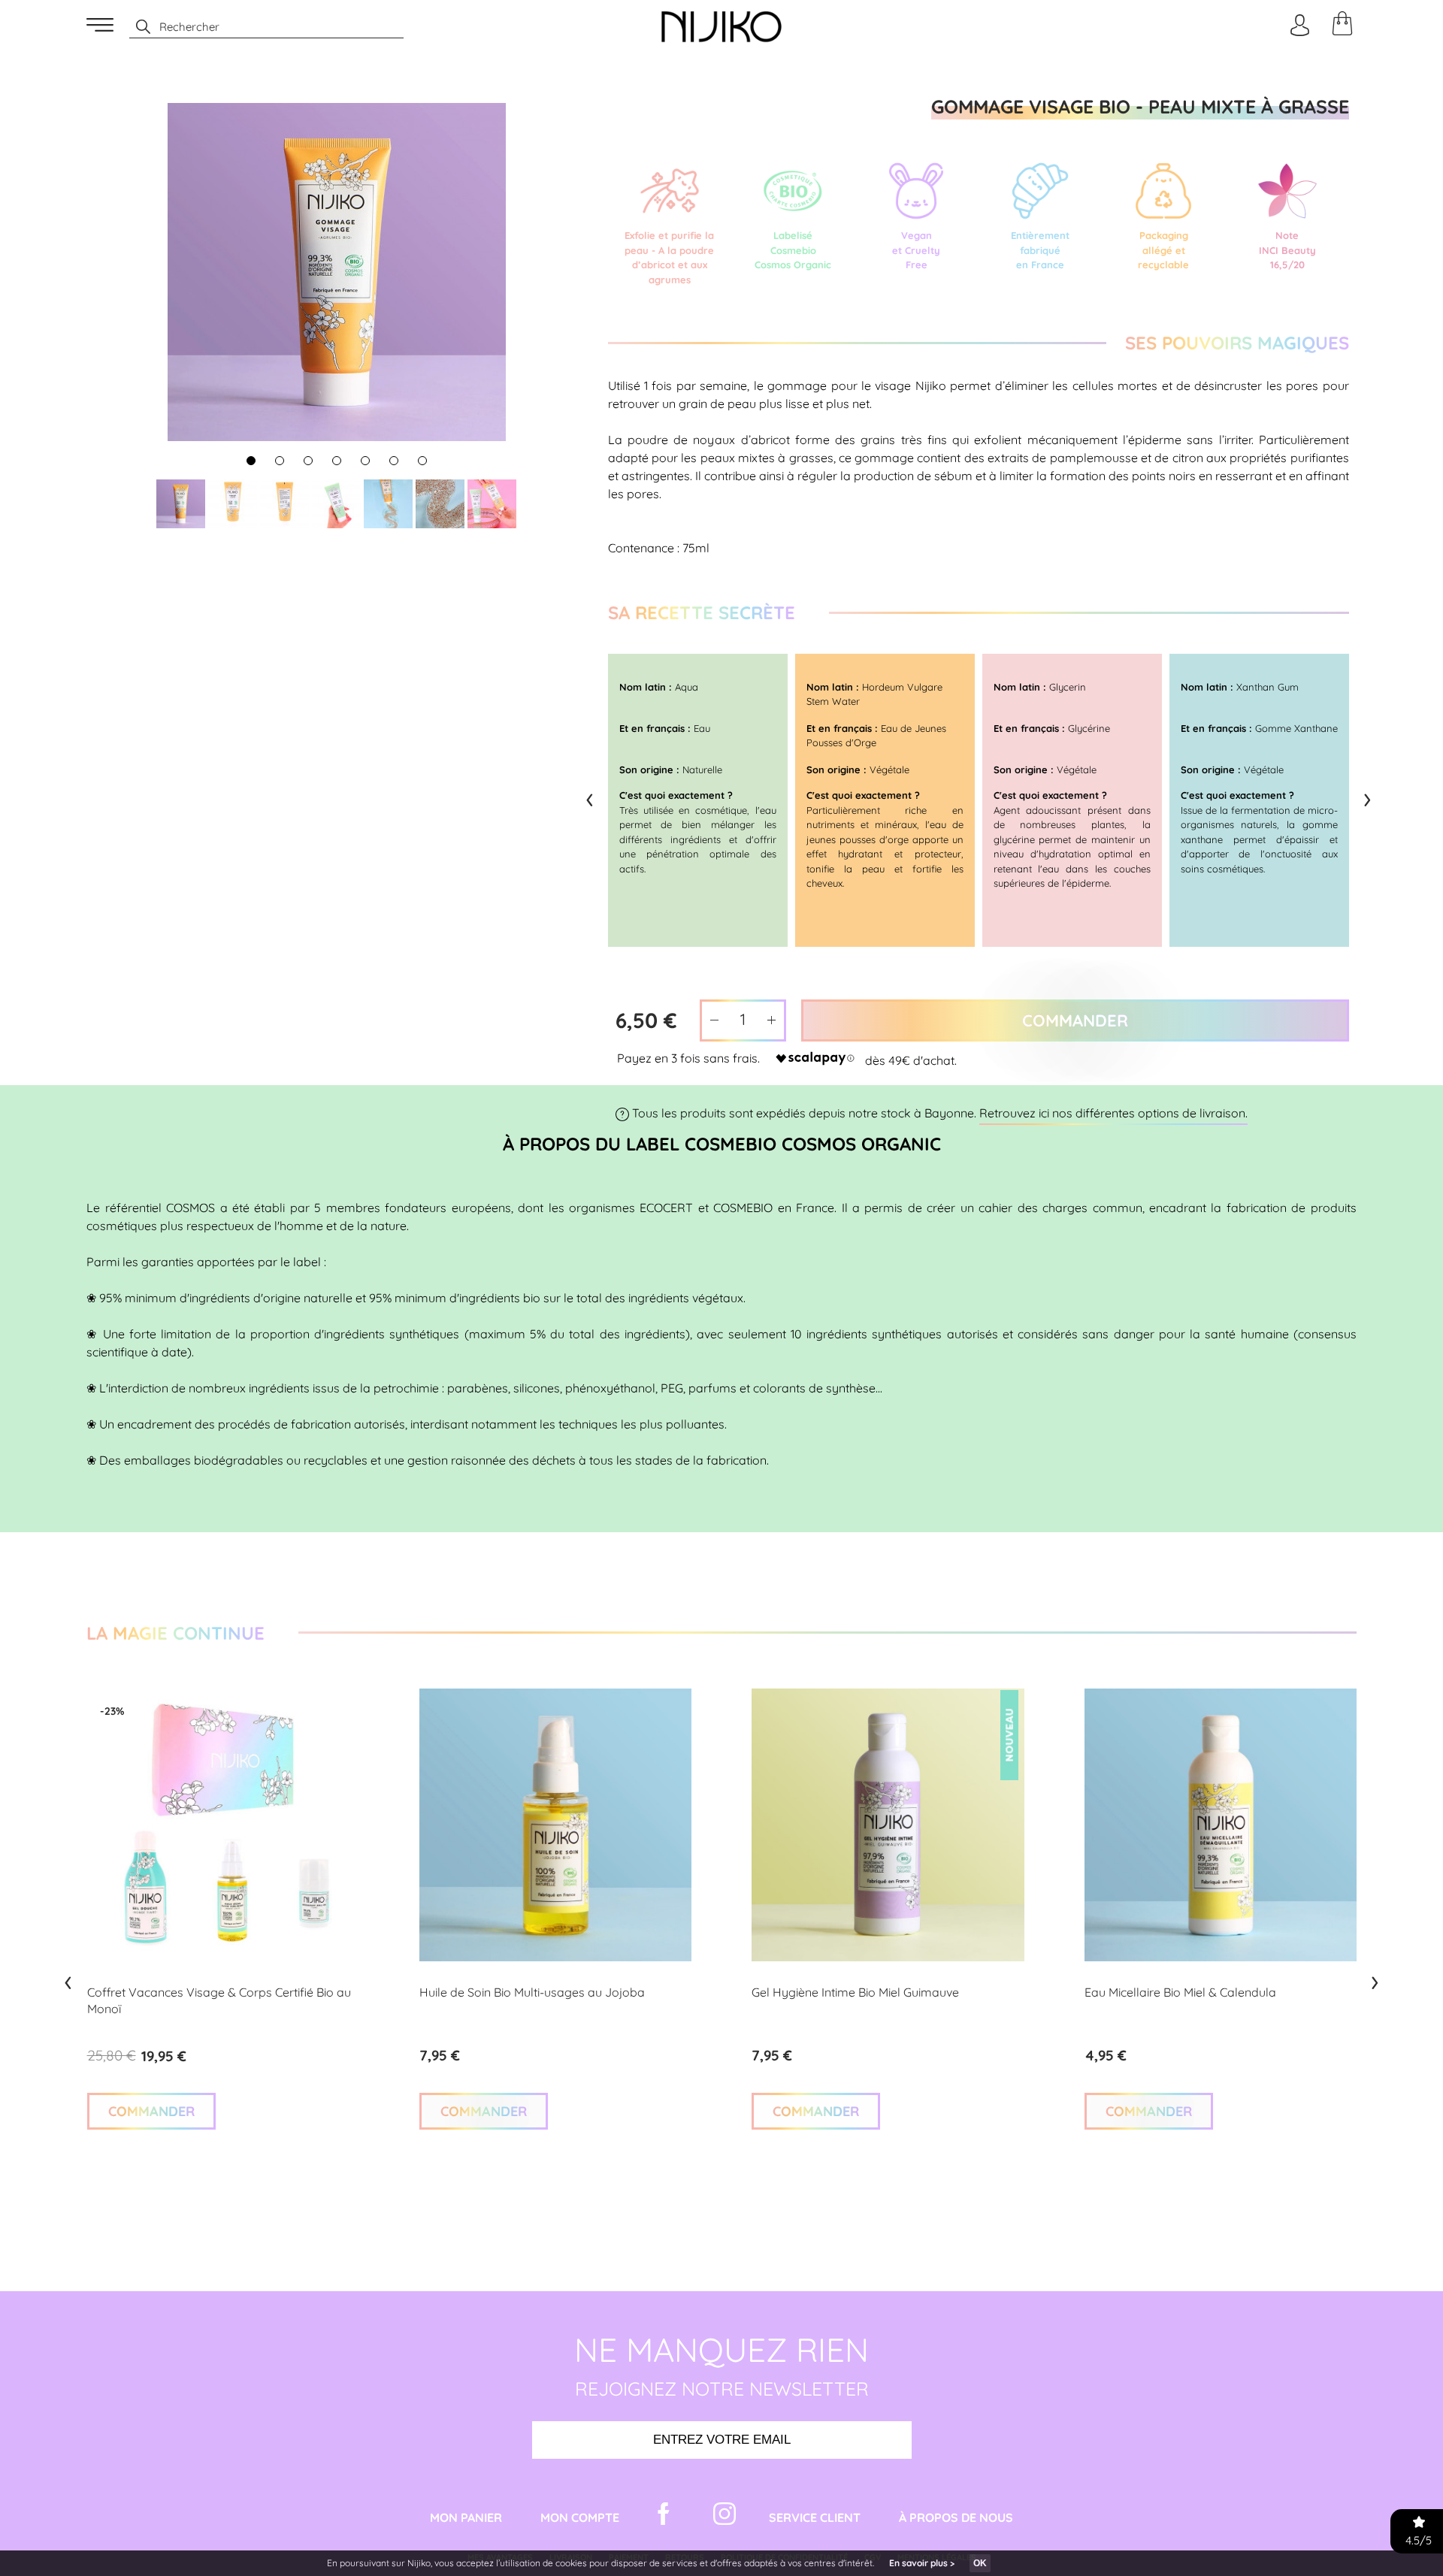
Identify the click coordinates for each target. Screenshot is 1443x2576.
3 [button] (308, 462)
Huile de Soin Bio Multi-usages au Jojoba (532, 1992)
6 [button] (394, 462)
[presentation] (590, 797)
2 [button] (280, 462)
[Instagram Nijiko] (725, 2517)
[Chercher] (136, 27)
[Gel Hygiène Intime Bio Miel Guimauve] (888, 1825)
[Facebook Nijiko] (664, 2517)
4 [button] (337, 462)
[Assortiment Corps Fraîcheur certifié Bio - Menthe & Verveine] (223, 1825)
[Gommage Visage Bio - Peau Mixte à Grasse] (181, 504)
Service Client (815, 2517)
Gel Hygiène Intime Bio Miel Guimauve (855, 1992)
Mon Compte (580, 2517)
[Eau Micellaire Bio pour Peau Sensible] (1221, 1825)
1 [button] (251, 462)
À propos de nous (956, 2517)
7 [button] (422, 462)
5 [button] (366, 462)
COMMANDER (151, 2111)
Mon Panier (466, 2517)
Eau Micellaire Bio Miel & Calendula (1180, 1992)
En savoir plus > (922, 2563)
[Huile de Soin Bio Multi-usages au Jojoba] (555, 1825)
